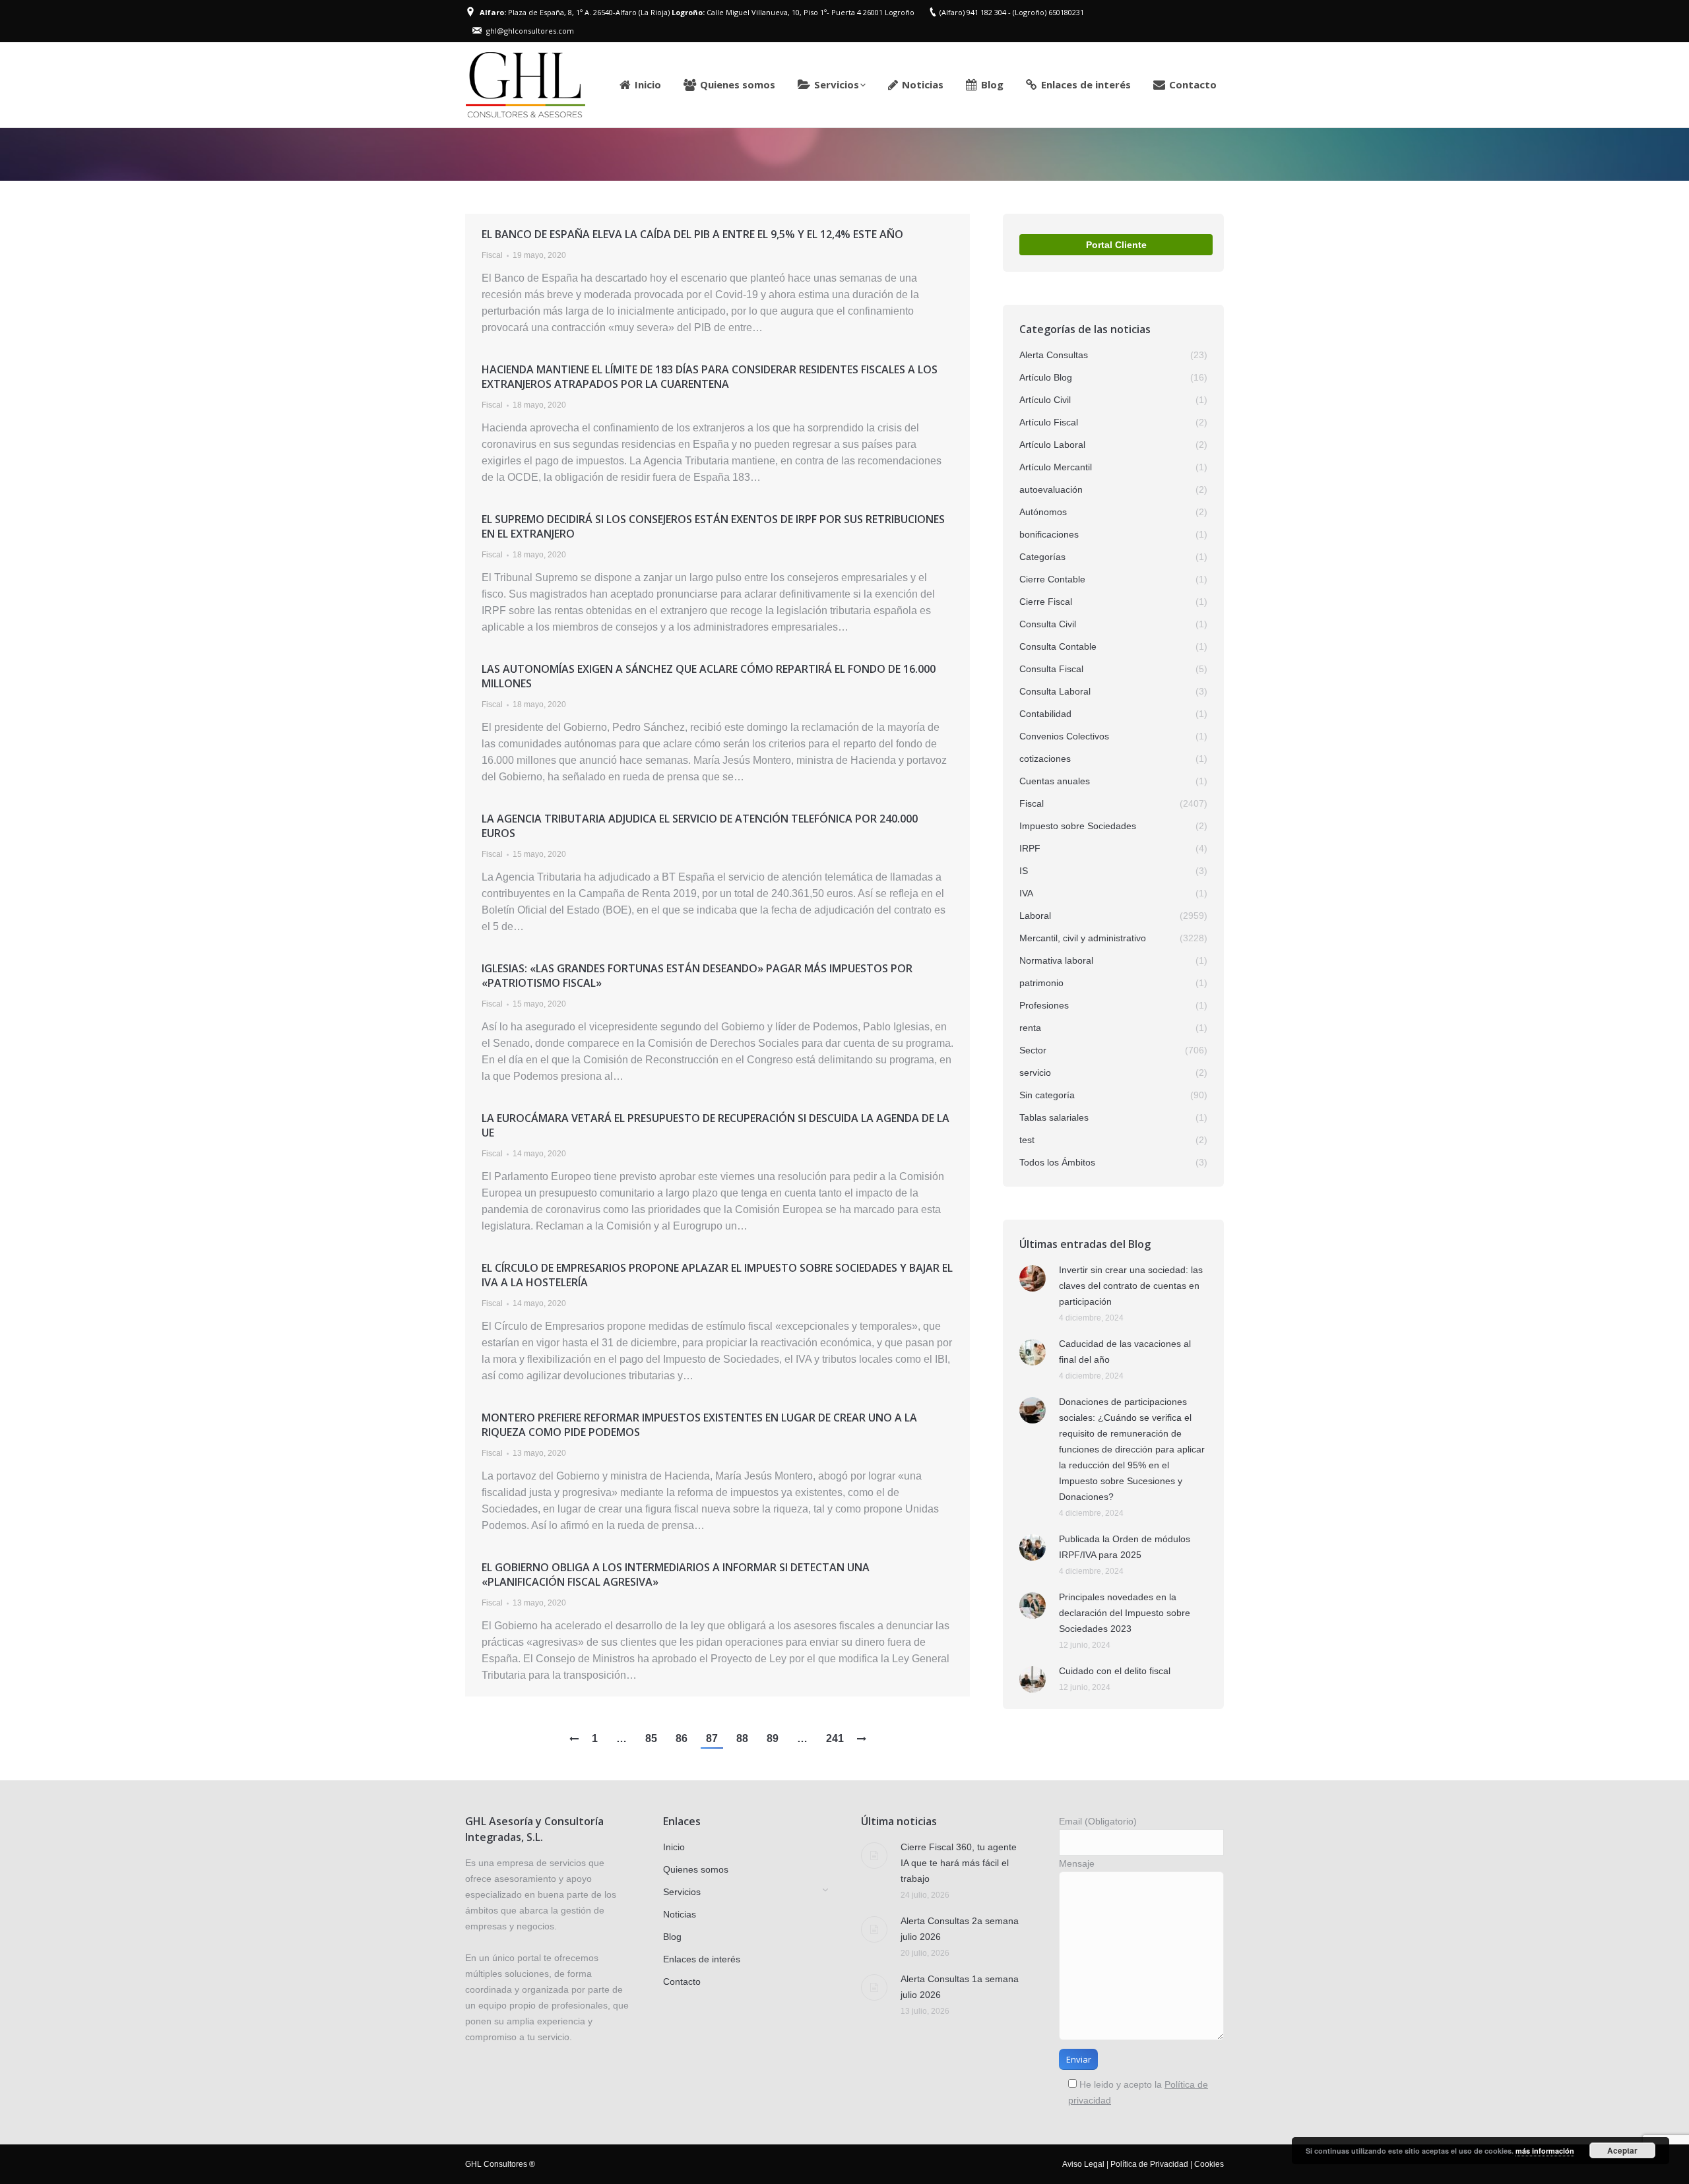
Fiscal (492, 255)
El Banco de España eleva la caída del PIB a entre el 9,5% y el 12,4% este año (692, 234)
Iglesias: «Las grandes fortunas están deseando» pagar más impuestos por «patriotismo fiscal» (697, 976)
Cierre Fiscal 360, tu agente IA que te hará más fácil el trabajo (959, 1863)
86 (682, 1738)
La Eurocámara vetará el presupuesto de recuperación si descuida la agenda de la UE (716, 1125)
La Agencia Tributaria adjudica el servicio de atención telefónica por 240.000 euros (700, 826)
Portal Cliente (1116, 245)
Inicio (1075, 154)
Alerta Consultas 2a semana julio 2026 (960, 1929)
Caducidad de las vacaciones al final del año (1125, 1352)
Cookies (1209, 2164)
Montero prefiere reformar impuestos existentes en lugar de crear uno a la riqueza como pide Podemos (699, 1425)
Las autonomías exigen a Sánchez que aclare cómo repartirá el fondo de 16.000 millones (709, 676)
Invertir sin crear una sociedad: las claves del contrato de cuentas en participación (1131, 1286)
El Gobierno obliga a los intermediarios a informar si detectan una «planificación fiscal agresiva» (676, 1575)
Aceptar (1622, 2150)
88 (742, 1738)
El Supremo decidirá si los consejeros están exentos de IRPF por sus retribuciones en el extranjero (713, 526)
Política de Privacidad (1149, 2164)
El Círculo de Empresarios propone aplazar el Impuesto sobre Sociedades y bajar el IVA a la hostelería (717, 1275)
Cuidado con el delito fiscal (1115, 1671)
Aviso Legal (1083, 2164)
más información (1545, 2151)
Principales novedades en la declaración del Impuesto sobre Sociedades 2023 (1125, 1613)
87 (712, 1738)
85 (651, 1738)
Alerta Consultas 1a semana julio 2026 (960, 1987)
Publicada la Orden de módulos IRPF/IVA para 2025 (1125, 1547)
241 (835, 1738)
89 (773, 1738)
